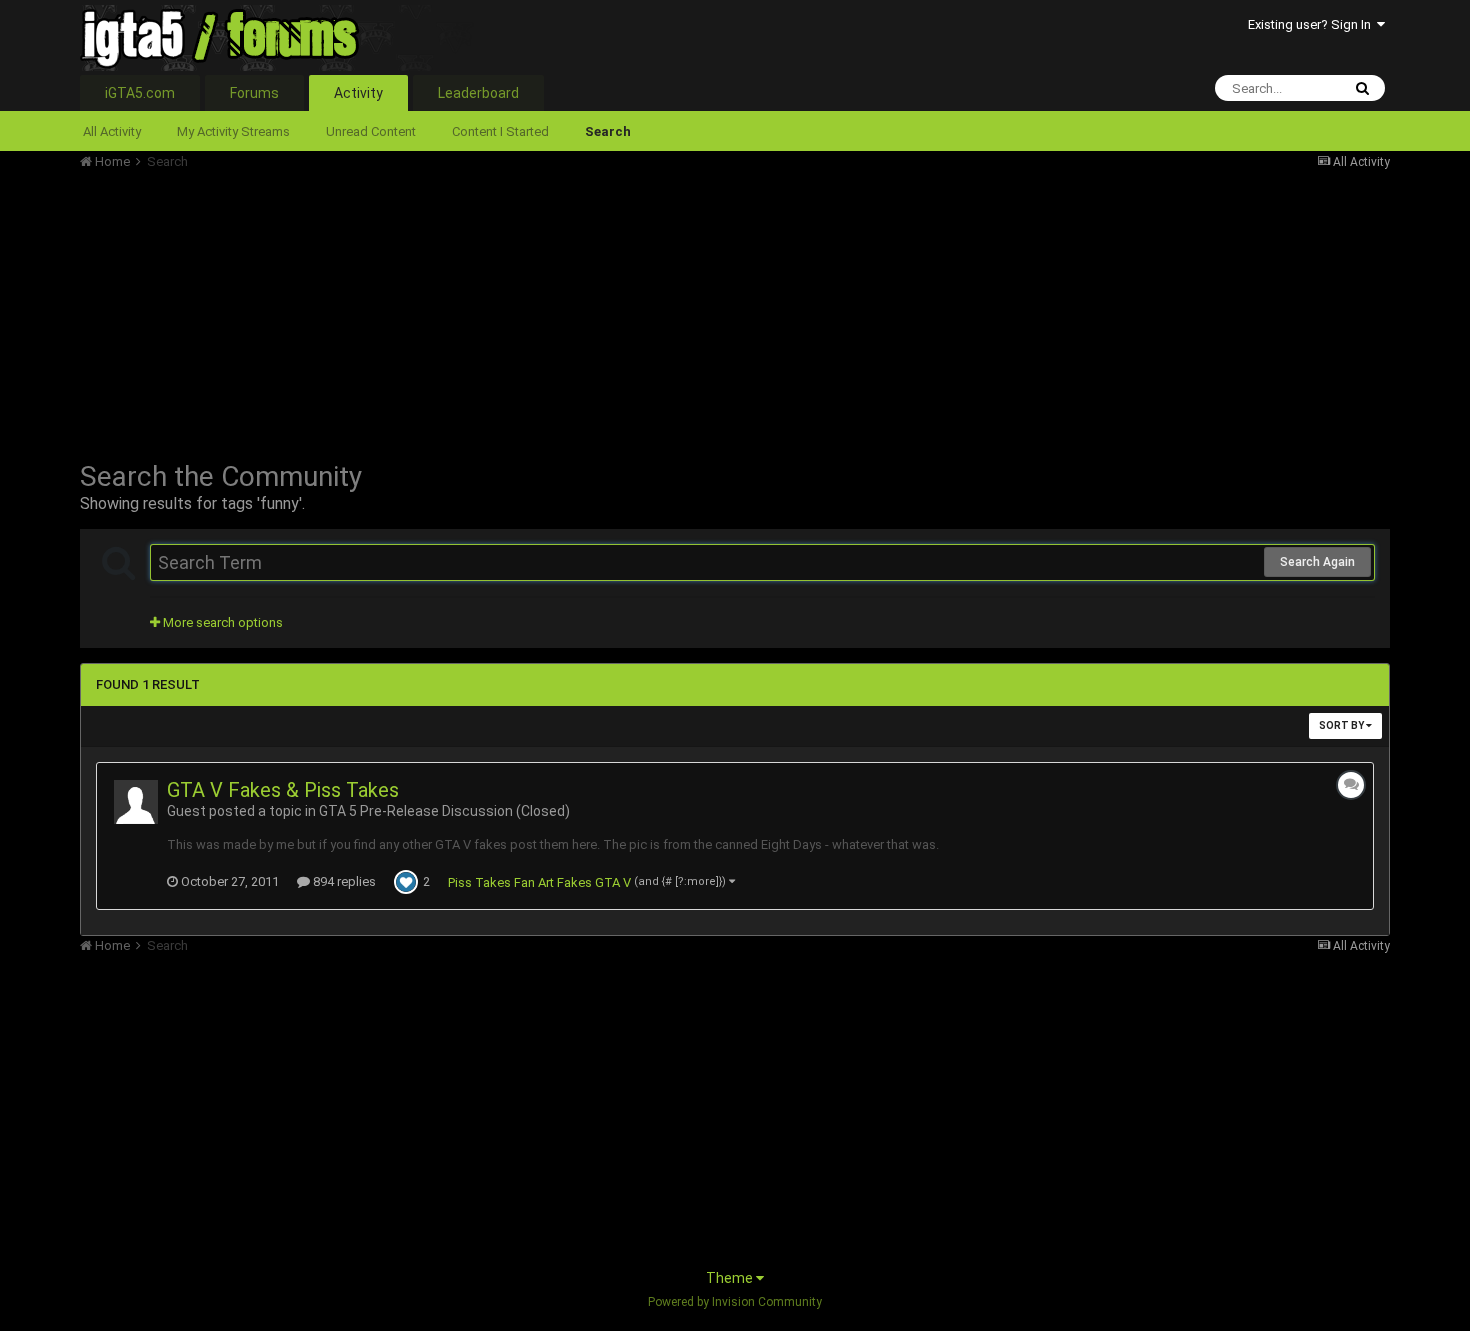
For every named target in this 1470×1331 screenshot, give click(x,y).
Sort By (1342, 725)
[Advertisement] (444, 310)
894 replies (343, 881)
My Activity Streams (233, 131)
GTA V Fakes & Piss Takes (283, 790)
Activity (358, 93)
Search (608, 131)
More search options (221, 622)
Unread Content (371, 131)
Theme (731, 1278)
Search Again (1317, 562)
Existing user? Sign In (1312, 24)
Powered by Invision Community (735, 1302)
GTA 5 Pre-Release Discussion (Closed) (444, 811)
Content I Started (500, 131)
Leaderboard (478, 93)
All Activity (112, 131)
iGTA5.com (140, 93)
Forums (254, 93)
